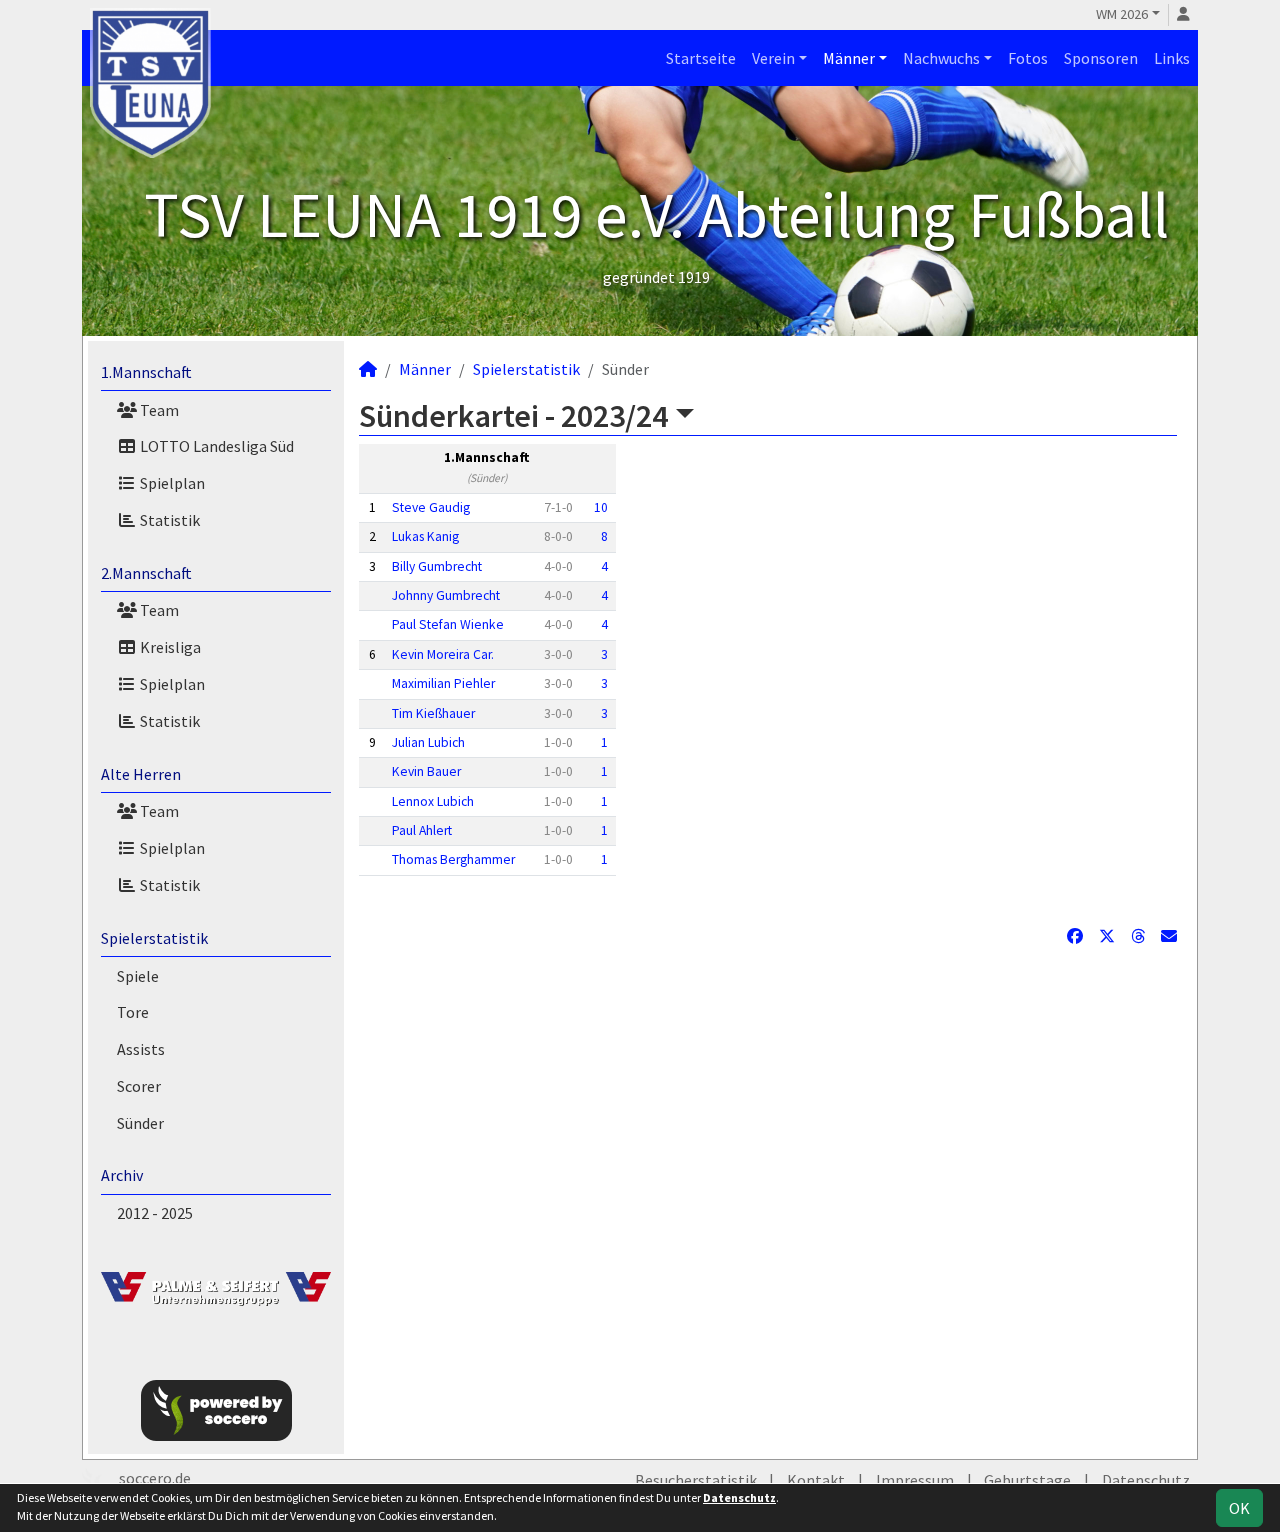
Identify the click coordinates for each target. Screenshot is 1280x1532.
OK (1239, 1508)
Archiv (122, 1175)
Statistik (168, 520)
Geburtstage (1027, 1480)
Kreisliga (169, 647)
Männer (849, 58)
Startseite (701, 58)
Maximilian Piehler (443, 683)
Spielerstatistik (154, 938)
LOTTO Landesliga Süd (215, 446)
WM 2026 (1122, 14)
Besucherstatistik (696, 1480)
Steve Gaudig (431, 507)
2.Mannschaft (146, 573)
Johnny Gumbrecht (446, 595)
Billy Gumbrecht (437, 566)
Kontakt (816, 1480)
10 (601, 507)
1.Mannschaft (146, 372)
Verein (773, 58)
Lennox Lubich (433, 801)
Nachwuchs (941, 58)
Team (158, 410)
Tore (133, 1012)
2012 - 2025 (155, 1213)
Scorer (139, 1086)
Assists (141, 1049)
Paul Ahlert (422, 830)
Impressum (915, 1480)
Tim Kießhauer (433, 713)
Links (1172, 58)
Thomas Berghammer (453, 859)
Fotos (1028, 58)
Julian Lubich (428, 742)
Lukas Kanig (425, 536)
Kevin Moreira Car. (443, 654)
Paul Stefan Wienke (448, 624)
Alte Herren (141, 774)
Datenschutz (1146, 1480)
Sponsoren (1101, 58)
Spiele (138, 976)
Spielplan (171, 483)
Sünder (140, 1123)
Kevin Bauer (426, 771)
